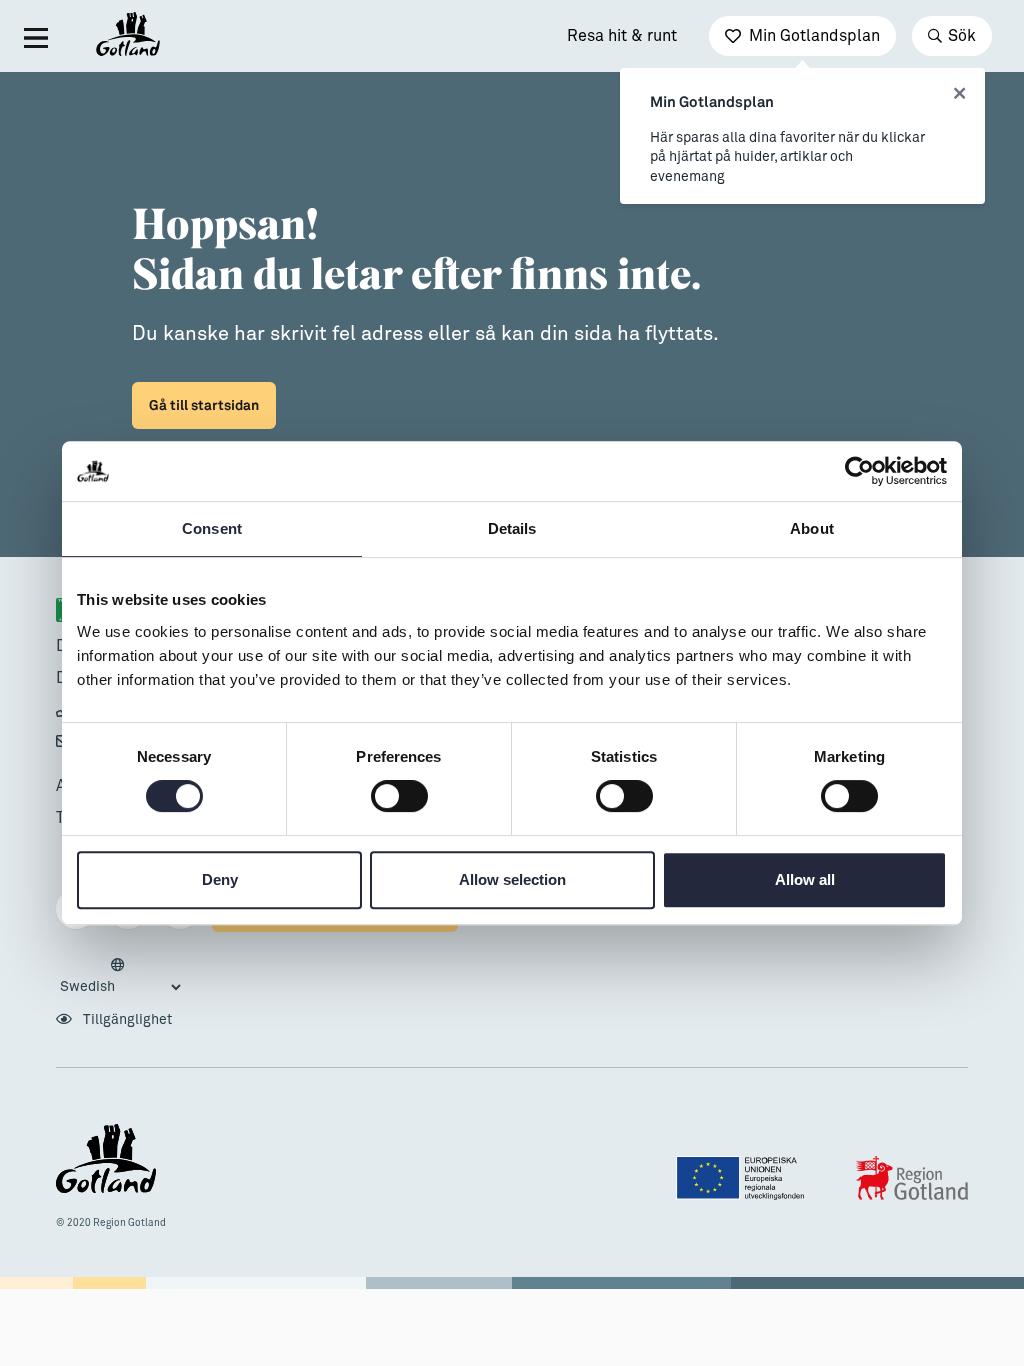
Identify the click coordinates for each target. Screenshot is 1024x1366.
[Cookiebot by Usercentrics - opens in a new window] (859, 471)
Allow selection (512, 879)
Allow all (805, 879)
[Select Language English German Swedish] (120, 977)
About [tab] (812, 528)
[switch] (399, 796)
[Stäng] (959, 94)
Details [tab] (512, 528)
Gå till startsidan (204, 405)
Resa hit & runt (622, 36)
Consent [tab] (212, 528)
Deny (220, 879)
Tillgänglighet (126, 1020)
